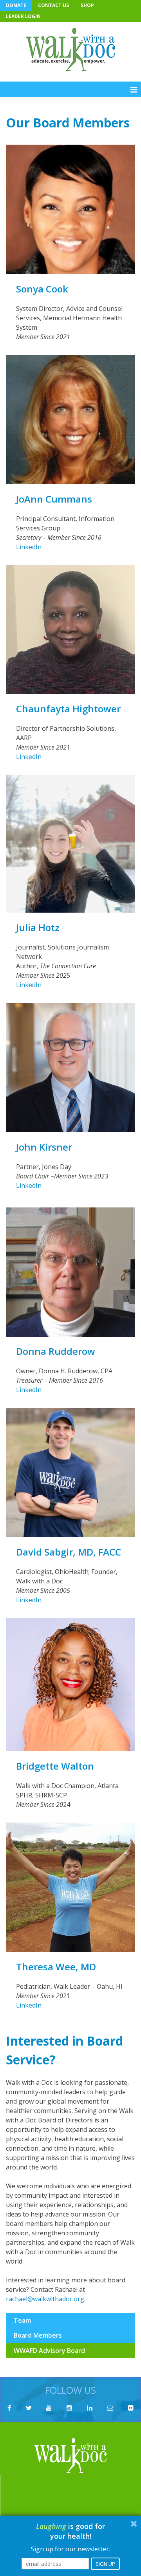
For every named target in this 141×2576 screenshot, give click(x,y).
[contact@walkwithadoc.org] (110, 2408)
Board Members (38, 2335)
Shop (87, 5)
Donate (16, 5)
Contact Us (53, 5)
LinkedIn (29, 547)
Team (22, 2320)
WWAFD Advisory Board (49, 2351)
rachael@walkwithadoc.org (45, 2299)
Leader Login (23, 16)
